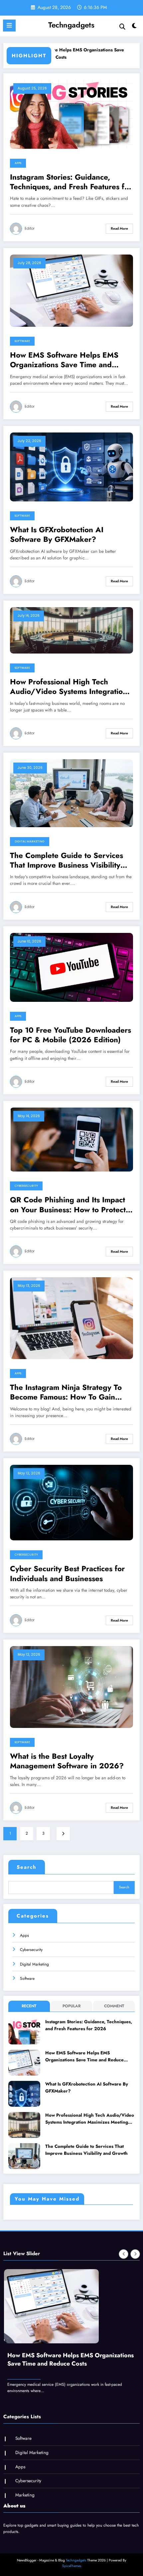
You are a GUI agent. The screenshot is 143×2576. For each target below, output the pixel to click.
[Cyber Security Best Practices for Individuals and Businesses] (71, 1502)
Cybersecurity (26, 1186)
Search (27, 1867)
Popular (71, 2006)
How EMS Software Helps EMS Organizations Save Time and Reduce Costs (64, 360)
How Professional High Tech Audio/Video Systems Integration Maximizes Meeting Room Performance (69, 687)
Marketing (25, 2489)
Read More (119, 229)
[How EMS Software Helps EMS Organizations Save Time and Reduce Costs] (71, 290)
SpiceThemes (72, 2560)
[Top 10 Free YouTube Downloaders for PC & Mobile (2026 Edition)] (71, 967)
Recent (29, 2006)
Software (22, 341)
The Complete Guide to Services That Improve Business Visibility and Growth (67, 860)
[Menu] (9, 26)
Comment (114, 2006)
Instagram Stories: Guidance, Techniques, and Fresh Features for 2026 (71, 182)
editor (30, 229)
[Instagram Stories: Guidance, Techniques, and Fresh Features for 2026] (71, 114)
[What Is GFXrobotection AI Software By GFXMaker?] (71, 467)
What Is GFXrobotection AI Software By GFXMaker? (57, 535)
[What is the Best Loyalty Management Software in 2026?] (71, 1687)
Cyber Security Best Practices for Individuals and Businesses (67, 1574)
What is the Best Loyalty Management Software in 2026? (67, 1761)
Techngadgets (71, 25)
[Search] (122, 27)
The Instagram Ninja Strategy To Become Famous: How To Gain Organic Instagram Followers (66, 1392)
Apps (18, 163)
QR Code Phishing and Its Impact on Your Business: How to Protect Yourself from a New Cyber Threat (70, 1205)
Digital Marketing (30, 841)
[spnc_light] (135, 27)
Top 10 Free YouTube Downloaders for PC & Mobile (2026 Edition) (71, 1035)
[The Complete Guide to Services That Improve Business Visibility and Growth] (71, 793)
